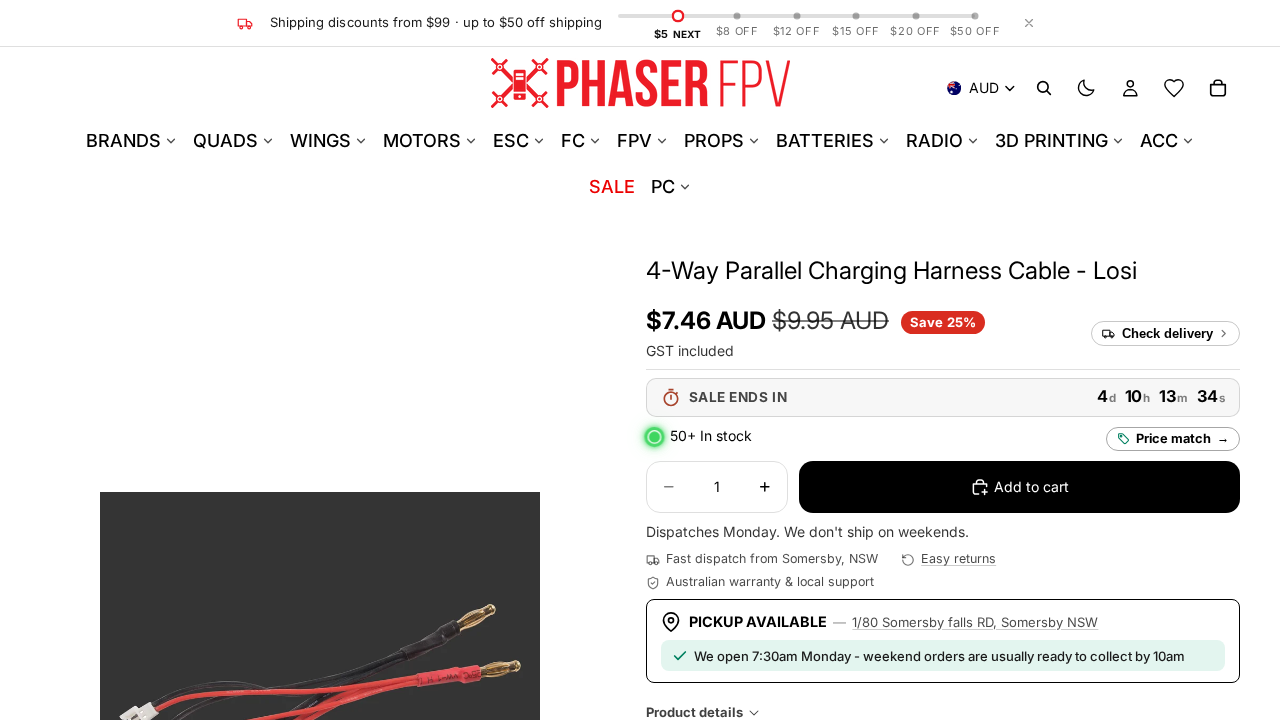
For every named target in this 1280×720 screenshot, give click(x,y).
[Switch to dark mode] (1086, 88)
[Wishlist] (1174, 88)
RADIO (934, 140)
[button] (891, 270)
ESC (511, 140)
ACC (1159, 140)
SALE (612, 186)
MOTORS (422, 140)
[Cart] (1218, 88)
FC (573, 140)
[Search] (1044, 88)
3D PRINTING (1051, 140)
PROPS (714, 140)
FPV (634, 140)
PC (663, 186)
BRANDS (123, 140)
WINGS (320, 140)
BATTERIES (825, 140)
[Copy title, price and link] (1160, 271)
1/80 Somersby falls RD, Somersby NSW (975, 622)
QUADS (225, 140)
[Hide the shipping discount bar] (1029, 23)
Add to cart (1031, 486)
